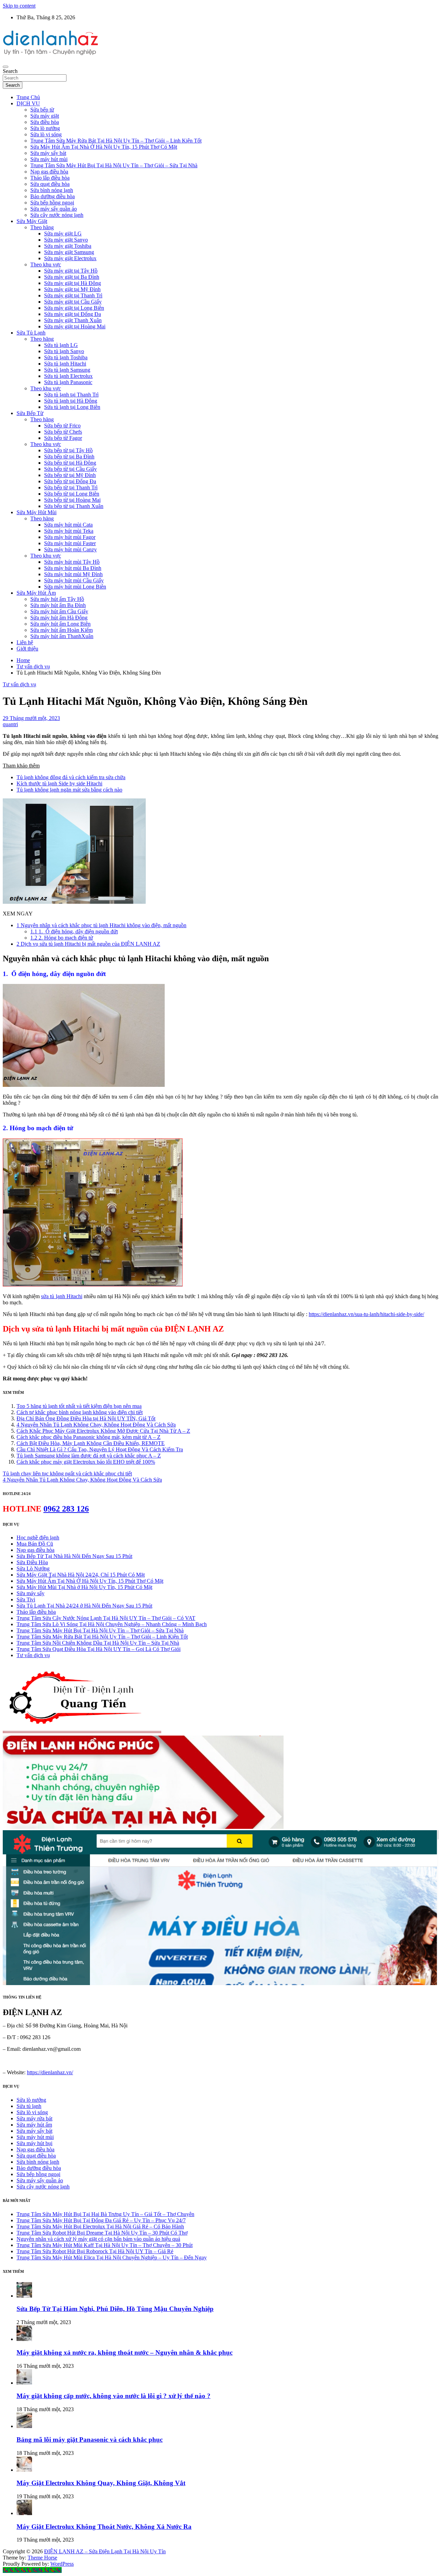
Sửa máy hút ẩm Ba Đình (58, 605)
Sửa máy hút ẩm (34, 2125)
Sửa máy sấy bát (48, 153)
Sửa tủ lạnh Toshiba (66, 357)
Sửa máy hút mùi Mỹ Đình (73, 574)
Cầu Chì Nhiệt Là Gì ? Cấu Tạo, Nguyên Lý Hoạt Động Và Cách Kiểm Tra (100, 1449)
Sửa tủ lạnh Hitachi (65, 364)
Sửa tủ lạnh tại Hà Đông (71, 401)
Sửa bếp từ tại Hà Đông (70, 463)
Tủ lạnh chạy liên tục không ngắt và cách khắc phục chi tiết (67, 1473)
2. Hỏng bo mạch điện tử (62, 938)
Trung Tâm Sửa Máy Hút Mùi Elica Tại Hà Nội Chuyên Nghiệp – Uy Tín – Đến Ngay (112, 2257)
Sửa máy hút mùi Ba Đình (73, 568)
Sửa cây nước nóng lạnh (57, 215)
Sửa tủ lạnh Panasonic (68, 382)
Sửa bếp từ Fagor (63, 438)
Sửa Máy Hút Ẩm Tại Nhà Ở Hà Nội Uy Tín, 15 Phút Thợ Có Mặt (104, 147)
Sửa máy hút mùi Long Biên (75, 587)
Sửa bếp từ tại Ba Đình (69, 457)
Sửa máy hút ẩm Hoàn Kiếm (61, 630)
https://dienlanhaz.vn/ (50, 2072)
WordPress (62, 2564)
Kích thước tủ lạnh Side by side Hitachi (59, 783)
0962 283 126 (66, 1509)
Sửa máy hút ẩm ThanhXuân (62, 636)
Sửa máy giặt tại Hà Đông (73, 283)
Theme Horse (42, 2558)
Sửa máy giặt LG (63, 234)
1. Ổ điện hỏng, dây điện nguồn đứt (74, 931)
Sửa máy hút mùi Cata (68, 525)
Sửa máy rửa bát (34, 2118)
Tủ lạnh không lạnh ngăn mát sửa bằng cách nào (69, 790)
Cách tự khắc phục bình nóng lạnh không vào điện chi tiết (80, 1412)
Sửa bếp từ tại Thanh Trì (71, 487)
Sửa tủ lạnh (29, 2106)
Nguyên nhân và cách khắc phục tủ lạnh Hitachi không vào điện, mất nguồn (101, 925)
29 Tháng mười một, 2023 (31, 718)
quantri (10, 724)
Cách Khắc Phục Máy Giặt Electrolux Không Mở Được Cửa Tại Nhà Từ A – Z (103, 1431)
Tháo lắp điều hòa (50, 178)
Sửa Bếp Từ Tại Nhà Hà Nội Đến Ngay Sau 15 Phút (74, 1556)
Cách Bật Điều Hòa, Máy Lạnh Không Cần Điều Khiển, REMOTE (91, 1443)
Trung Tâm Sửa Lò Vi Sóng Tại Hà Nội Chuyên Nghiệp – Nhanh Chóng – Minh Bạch (112, 1624)
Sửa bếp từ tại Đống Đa (70, 481)
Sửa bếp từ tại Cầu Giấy (70, 469)
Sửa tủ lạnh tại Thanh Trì (71, 395)
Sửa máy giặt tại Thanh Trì (73, 295)
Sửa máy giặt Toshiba (68, 246)
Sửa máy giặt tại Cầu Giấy (73, 302)
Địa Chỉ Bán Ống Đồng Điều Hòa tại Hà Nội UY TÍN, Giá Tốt (86, 1418)
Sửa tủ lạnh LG (61, 345)
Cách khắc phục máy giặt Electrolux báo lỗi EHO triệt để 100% (86, 1462)
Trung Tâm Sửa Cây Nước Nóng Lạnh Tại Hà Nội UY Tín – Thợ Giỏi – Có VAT (106, 1618)
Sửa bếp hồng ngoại (52, 203)
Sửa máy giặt (45, 116)
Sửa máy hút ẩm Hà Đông (59, 618)
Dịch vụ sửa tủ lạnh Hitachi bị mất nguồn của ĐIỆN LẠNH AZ (88, 944)
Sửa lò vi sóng (46, 134)
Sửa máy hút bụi (34, 2143)
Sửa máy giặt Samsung (69, 252)
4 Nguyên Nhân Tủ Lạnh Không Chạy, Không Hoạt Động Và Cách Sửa (96, 1425)
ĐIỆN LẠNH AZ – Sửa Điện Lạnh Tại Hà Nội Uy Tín (105, 2551)
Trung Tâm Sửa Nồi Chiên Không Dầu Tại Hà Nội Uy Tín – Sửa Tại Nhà (98, 1643)
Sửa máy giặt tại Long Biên (74, 308)
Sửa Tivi (26, 1599)
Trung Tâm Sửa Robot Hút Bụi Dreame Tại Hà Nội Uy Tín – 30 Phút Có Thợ (102, 2233)
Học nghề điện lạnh (38, 1538)
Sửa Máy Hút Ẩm (36, 593)
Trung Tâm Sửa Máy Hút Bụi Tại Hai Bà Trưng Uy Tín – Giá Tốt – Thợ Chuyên (105, 2214)
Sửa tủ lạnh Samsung (67, 370)
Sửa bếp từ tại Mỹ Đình (70, 475)
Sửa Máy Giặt (32, 221)
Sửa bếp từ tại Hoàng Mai (72, 500)
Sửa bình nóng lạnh (52, 190)
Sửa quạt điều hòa (50, 184)
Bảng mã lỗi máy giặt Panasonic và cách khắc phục (90, 2440)
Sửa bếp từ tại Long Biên (72, 494)
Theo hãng (42, 227)
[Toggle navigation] (6, 67)
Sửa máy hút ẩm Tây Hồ (57, 599)
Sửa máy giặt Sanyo (66, 240)
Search (10, 71)
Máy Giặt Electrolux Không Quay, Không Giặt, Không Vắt (101, 2483)
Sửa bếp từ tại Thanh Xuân (74, 506)
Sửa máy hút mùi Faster (70, 543)
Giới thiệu (27, 649)
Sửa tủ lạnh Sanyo (64, 351)
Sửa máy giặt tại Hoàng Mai (75, 326)
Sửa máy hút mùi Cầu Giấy (74, 580)
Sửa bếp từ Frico (62, 426)
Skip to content (19, 6)
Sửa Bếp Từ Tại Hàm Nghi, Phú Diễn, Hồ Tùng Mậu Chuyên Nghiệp (115, 2309)
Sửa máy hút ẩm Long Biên (60, 624)
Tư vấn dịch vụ (19, 684)
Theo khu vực (46, 264)
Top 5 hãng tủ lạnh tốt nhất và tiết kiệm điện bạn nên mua (79, 1406)
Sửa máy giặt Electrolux (70, 258)
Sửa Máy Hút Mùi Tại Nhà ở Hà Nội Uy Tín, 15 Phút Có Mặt (84, 1587)
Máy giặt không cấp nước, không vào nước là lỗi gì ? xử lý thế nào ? (114, 2396)
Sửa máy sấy (30, 1593)
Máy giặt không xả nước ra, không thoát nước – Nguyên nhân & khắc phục (125, 2352)
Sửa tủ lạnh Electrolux (68, 376)
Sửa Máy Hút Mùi (37, 512)
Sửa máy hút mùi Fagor (70, 537)
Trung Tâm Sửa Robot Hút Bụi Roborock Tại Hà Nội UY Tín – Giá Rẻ (95, 2251)
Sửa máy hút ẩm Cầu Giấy (59, 611)
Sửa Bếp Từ (30, 413)
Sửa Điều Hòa (32, 1562)
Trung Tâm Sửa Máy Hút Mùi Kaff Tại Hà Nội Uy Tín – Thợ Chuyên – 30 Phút (105, 2245)
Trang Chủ (28, 97)
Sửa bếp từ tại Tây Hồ (68, 450)
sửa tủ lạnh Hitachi (61, 1296)
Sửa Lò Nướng (33, 1568)
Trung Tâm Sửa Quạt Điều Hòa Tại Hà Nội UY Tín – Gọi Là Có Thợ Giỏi (99, 1649)
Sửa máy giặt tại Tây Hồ (71, 271)
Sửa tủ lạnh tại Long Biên (72, 407)
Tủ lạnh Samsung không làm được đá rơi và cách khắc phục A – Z (89, 1456)
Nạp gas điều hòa (49, 172)
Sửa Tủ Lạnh (31, 333)
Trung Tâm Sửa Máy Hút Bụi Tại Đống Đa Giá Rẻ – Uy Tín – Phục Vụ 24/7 (101, 2220)
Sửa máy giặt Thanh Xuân (73, 320)
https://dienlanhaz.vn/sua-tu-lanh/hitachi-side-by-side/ (366, 1314)
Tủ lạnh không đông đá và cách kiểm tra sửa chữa (71, 777)
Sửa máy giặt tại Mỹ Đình (72, 289)
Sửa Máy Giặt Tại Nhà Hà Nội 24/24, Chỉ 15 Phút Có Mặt (81, 1575)
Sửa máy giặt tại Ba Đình (72, 277)
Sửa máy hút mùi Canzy (70, 549)
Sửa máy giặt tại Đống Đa (73, 314)
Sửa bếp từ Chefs (63, 432)
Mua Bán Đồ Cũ (35, 1544)
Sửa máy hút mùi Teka (69, 531)
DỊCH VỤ (28, 103)
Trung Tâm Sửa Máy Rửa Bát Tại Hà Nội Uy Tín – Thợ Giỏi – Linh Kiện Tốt (116, 141)
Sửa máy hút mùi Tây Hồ (72, 562)
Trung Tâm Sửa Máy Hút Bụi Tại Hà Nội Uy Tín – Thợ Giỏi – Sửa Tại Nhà (114, 165)
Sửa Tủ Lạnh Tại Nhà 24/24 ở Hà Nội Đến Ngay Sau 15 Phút (84, 1606)
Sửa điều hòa (45, 122)
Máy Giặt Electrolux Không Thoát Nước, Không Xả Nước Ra (104, 2527)
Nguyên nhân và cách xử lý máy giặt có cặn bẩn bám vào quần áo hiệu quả (98, 2239)
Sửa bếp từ (42, 110)
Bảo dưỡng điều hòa (53, 196)
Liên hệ (25, 642)
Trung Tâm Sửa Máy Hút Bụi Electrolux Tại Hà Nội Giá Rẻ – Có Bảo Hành (100, 2227)
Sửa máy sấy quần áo (54, 209)
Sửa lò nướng (45, 128)
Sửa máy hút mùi (49, 159)
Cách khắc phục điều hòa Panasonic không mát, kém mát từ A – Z (89, 1437)
